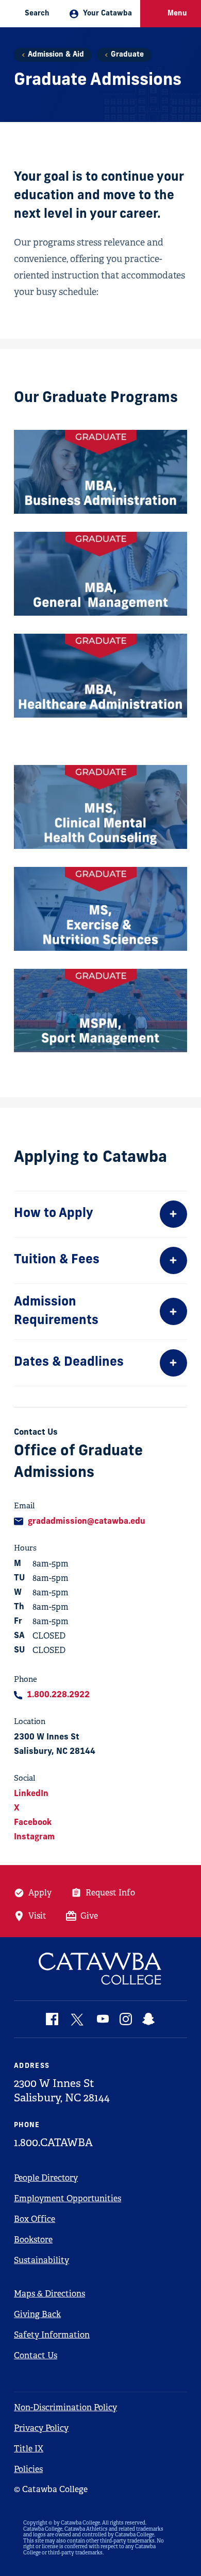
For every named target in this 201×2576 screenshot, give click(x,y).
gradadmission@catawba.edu (87, 1522)
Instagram (34, 1837)
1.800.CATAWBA (53, 2143)
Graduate (127, 55)
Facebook (33, 1823)
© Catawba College (51, 2489)
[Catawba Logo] (100, 1969)
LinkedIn (31, 1794)
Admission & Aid (56, 55)
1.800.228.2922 (58, 1695)
